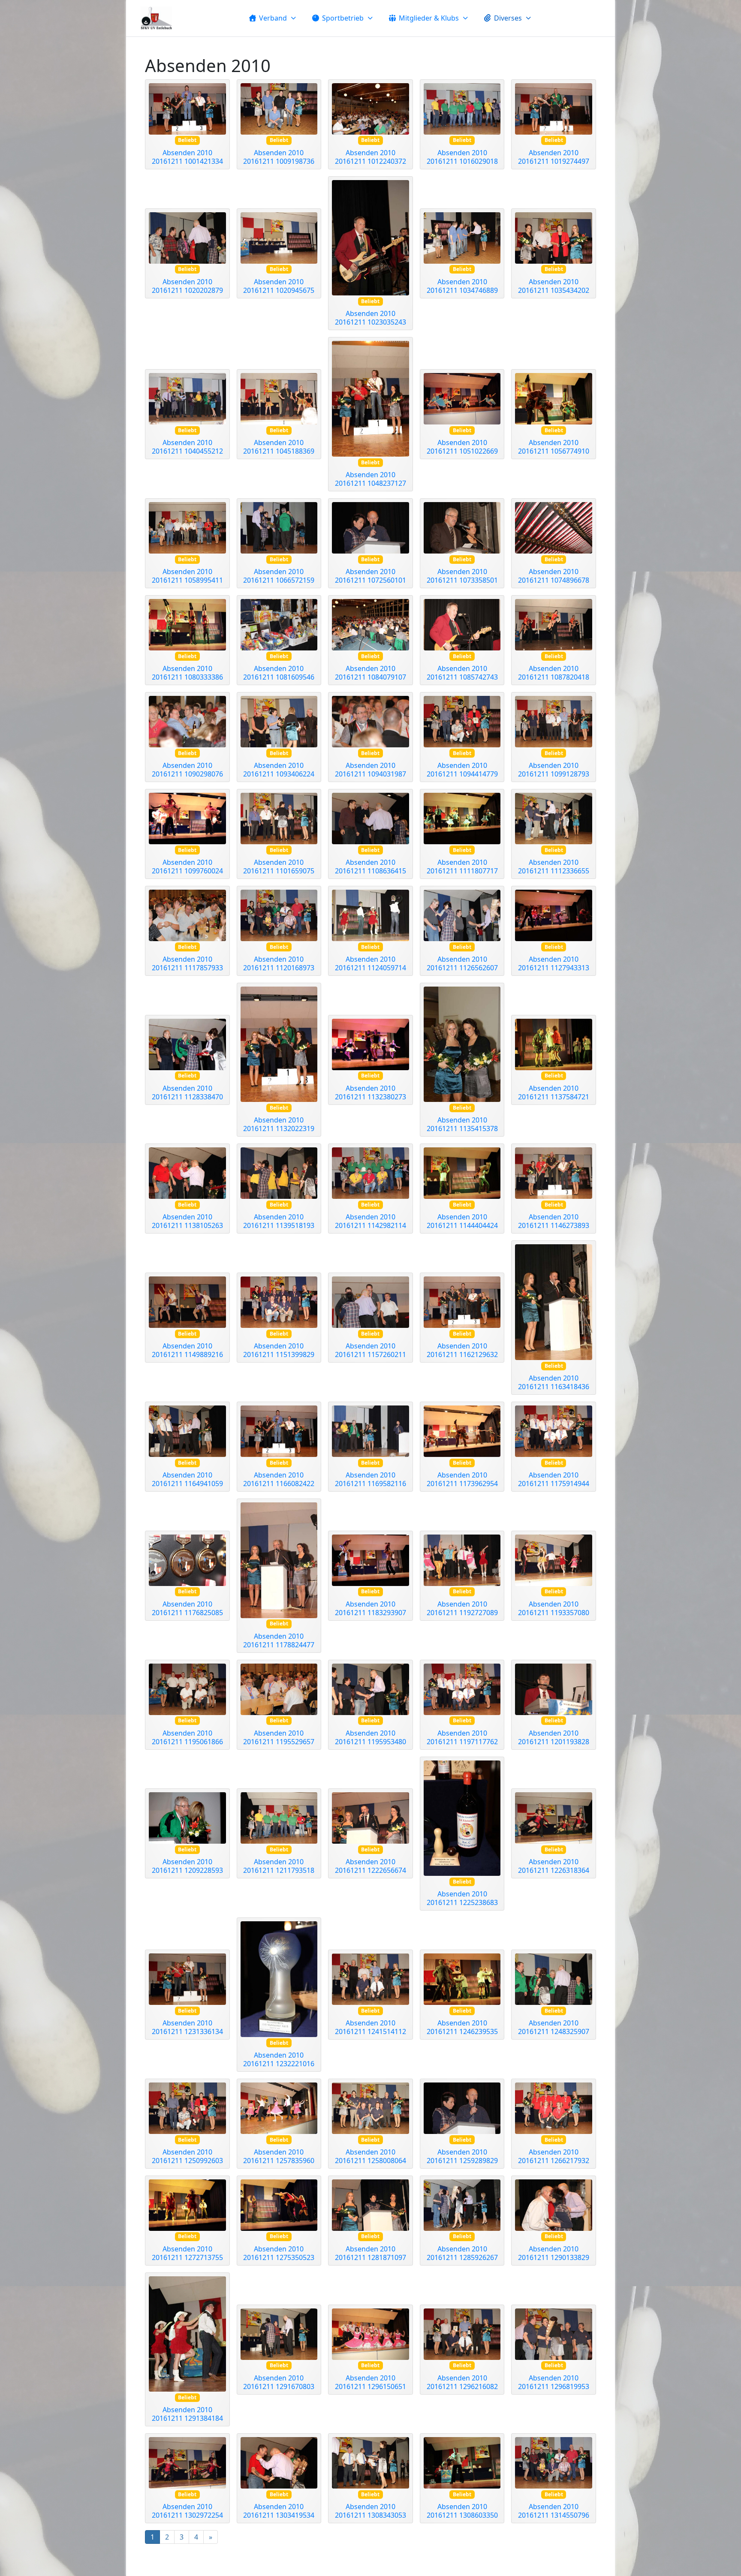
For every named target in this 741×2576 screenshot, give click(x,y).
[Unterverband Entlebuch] (156, 18)
